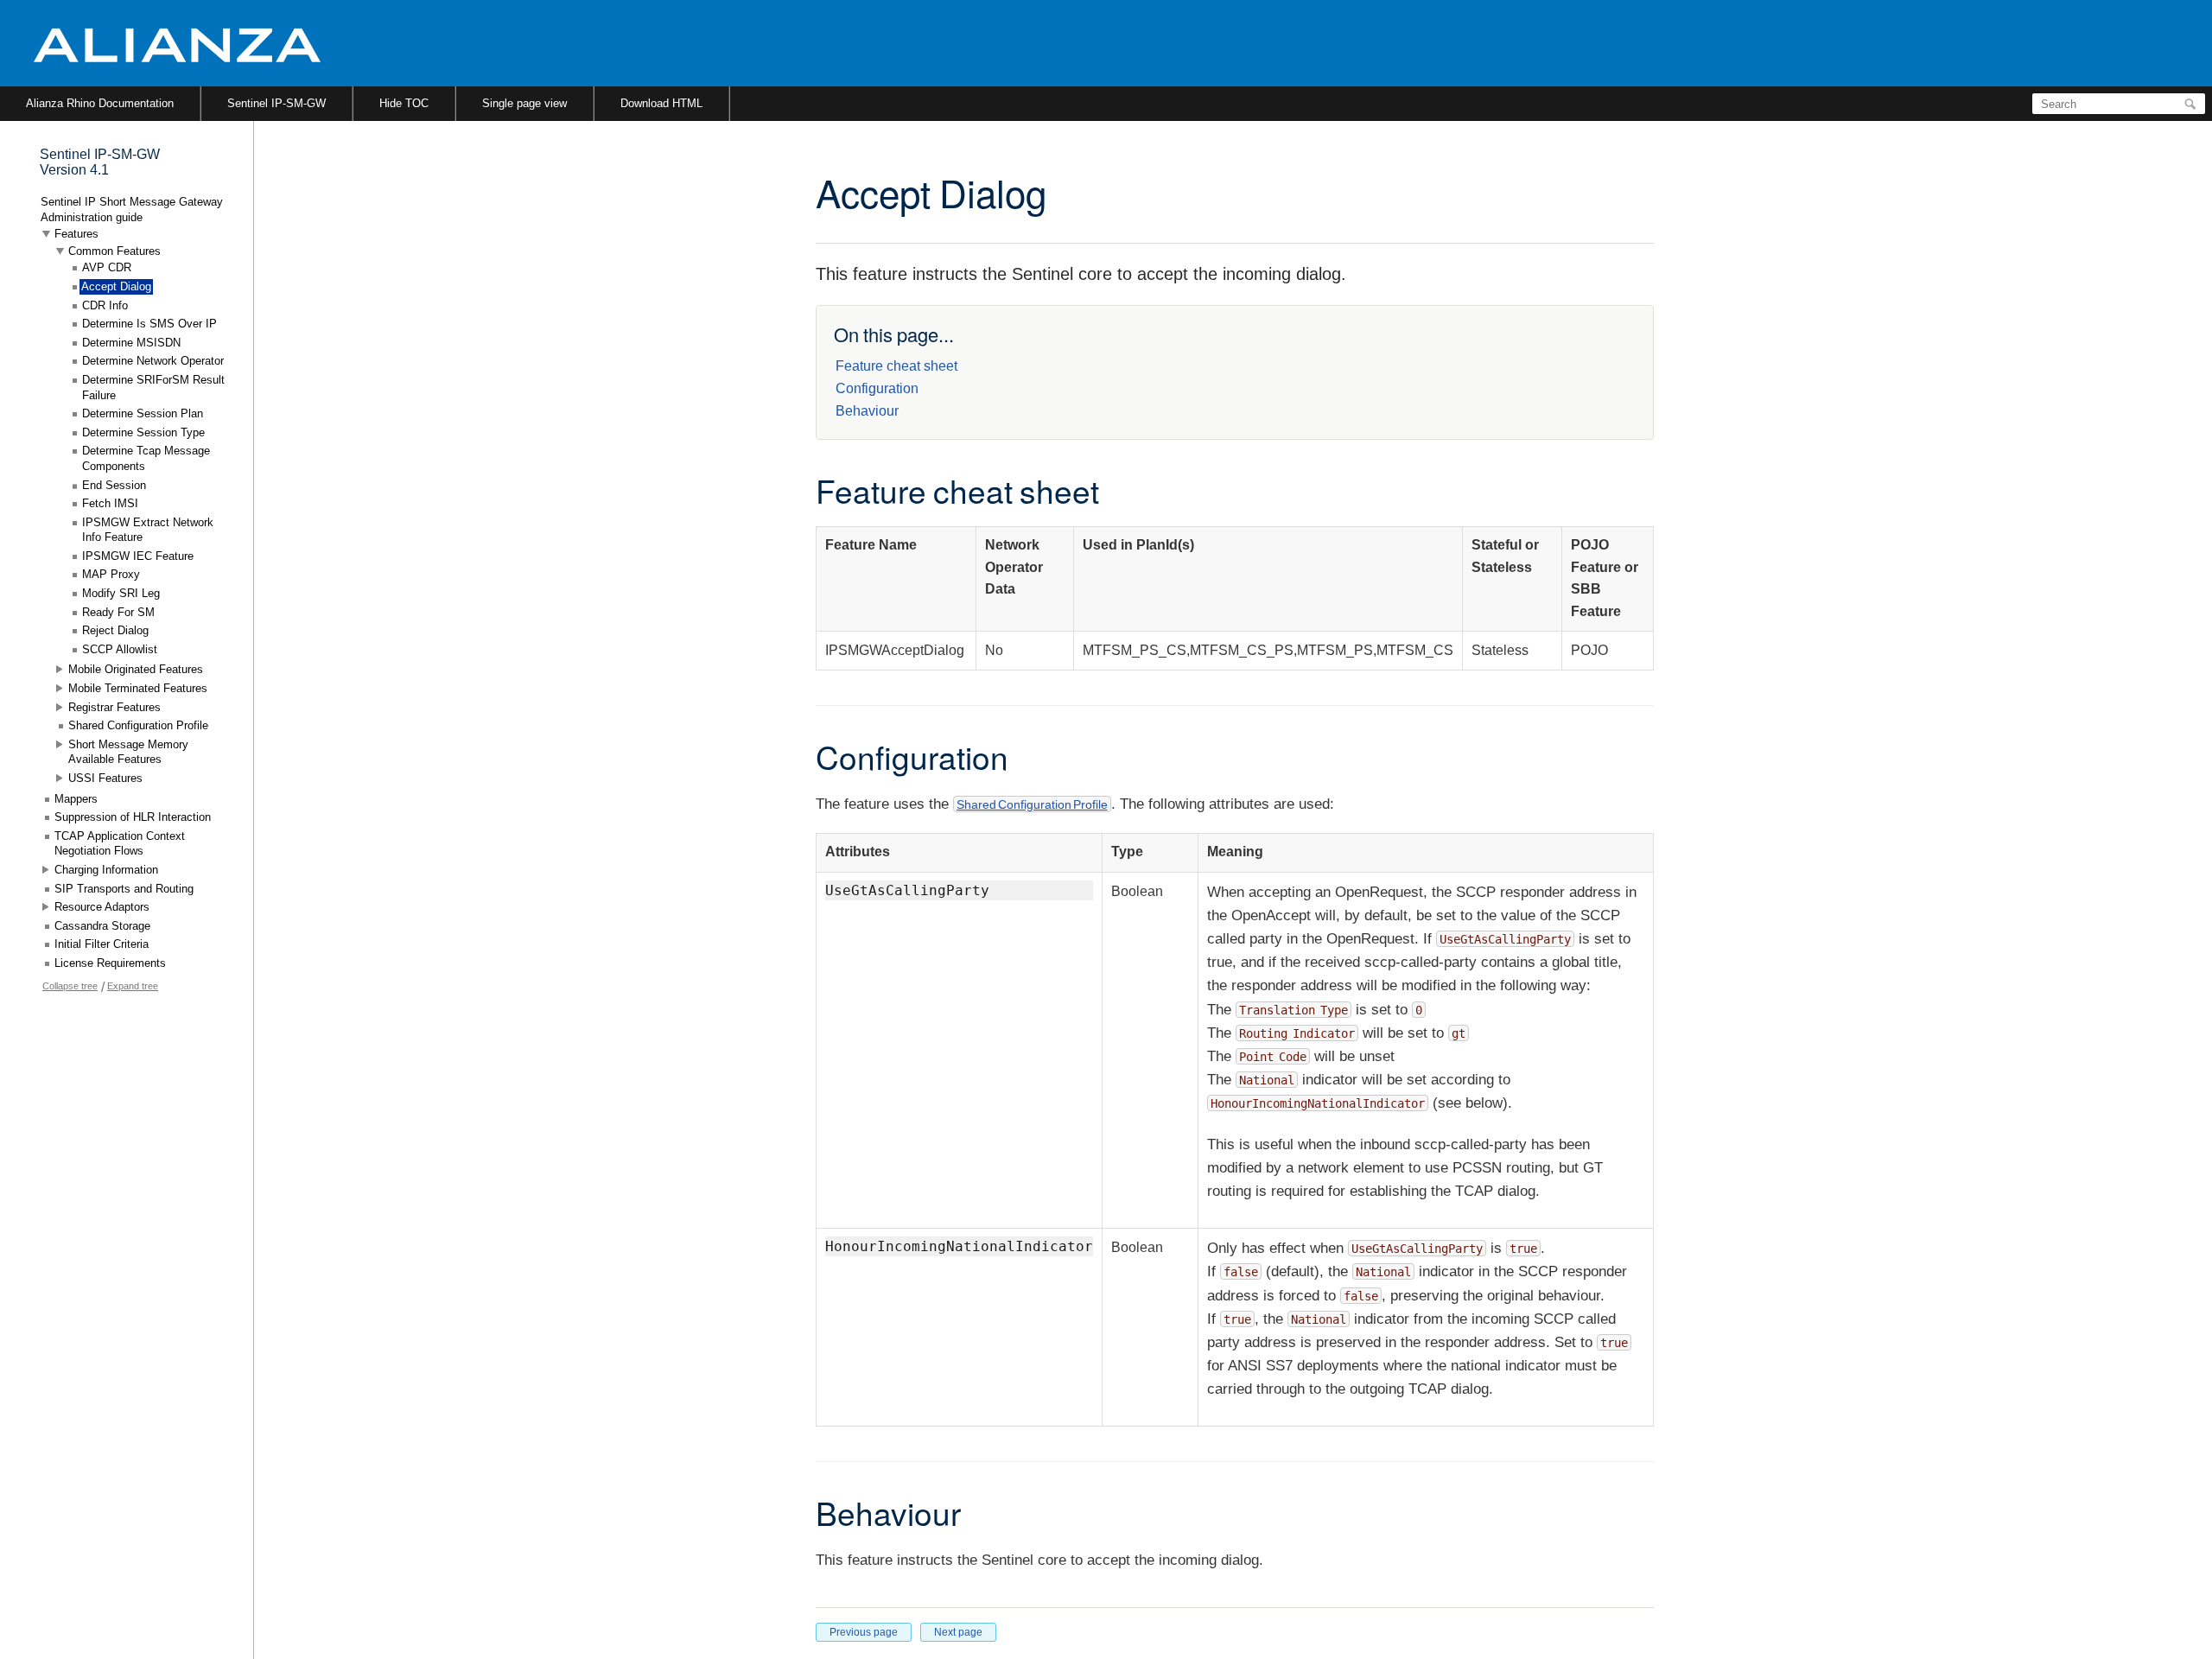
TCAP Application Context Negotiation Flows (120, 844)
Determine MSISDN (131, 343)
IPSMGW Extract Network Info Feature (148, 530)
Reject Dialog (115, 630)
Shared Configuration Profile (1032, 804)
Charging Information (106, 870)
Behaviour (867, 411)
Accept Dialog (116, 286)
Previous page (864, 1632)
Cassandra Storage (102, 926)
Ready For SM (118, 612)
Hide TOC (404, 103)
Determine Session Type (143, 432)
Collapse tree (70, 986)
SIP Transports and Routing (124, 889)
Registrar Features (114, 707)
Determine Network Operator (153, 361)
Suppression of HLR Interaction (133, 817)
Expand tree (133, 986)
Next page (958, 1632)
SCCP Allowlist (120, 649)
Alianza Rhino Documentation (100, 103)
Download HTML (661, 103)
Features (76, 234)
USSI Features (105, 778)
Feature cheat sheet (896, 366)
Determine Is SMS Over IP (149, 324)
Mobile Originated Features (136, 669)
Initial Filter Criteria (102, 944)
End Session (114, 485)
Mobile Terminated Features (138, 688)
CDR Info (105, 305)
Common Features (114, 251)
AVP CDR (107, 267)
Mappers (76, 799)
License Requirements (110, 963)
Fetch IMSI (110, 503)
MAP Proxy (111, 574)
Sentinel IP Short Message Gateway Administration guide (132, 210)
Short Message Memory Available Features (128, 752)
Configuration (877, 388)
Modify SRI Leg (121, 593)
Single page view (524, 103)
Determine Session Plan (143, 413)
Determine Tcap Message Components (146, 458)
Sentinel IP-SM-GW (276, 103)
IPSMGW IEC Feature (138, 556)
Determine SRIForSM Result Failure (153, 388)
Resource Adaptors (102, 907)
